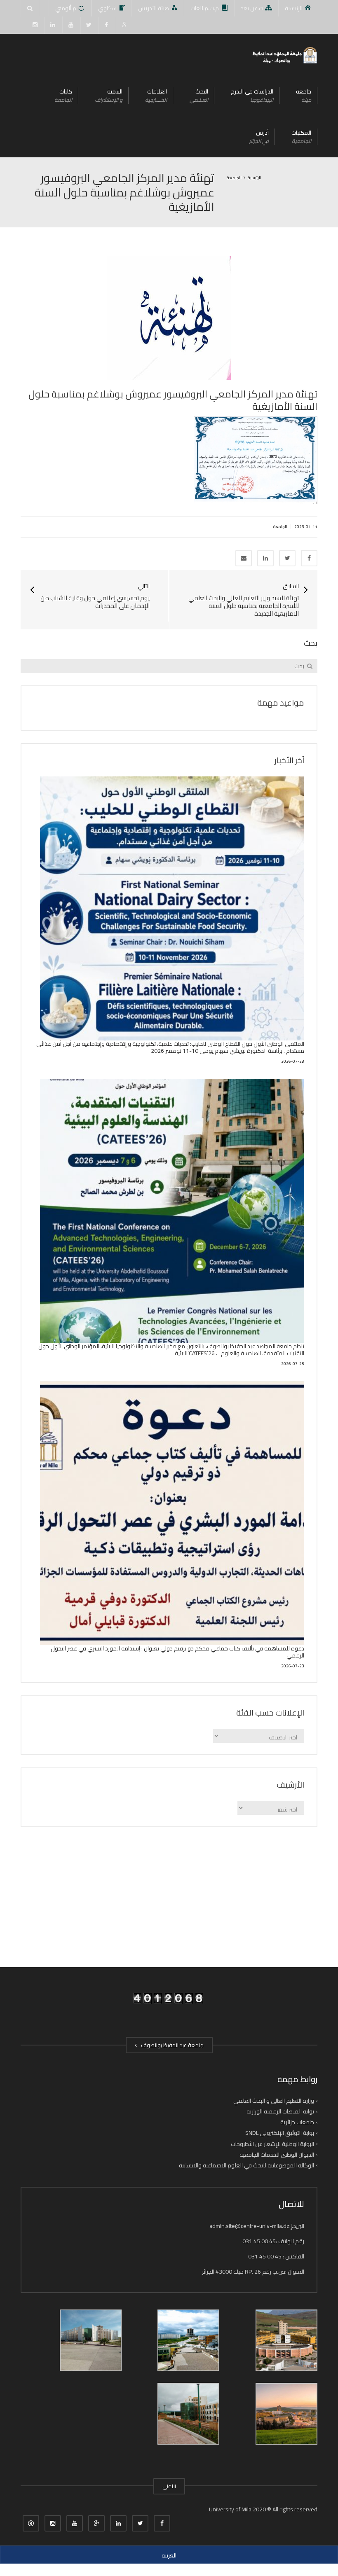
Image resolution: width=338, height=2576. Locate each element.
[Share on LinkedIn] (265, 558)
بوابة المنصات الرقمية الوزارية (280, 2111)
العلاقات (156, 95)
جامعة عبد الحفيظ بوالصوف (171, 2045)
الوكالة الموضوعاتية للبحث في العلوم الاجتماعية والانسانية (246, 2165)
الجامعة (280, 527)
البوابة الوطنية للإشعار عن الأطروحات (272, 2144)
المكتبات (301, 137)
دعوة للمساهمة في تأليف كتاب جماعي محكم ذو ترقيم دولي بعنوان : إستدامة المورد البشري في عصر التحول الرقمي (177, 1652)
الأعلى (169, 2486)
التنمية (109, 95)
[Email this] (244, 558)
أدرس (259, 137)
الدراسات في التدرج (252, 95)
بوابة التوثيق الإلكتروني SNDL (280, 2133)
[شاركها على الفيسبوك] (309, 558)
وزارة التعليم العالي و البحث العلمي (274, 2101)
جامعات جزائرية (297, 2122)
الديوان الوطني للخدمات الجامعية (277, 2155)
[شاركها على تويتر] (287, 558)
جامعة (304, 95)
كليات (63, 95)
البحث (199, 95)
